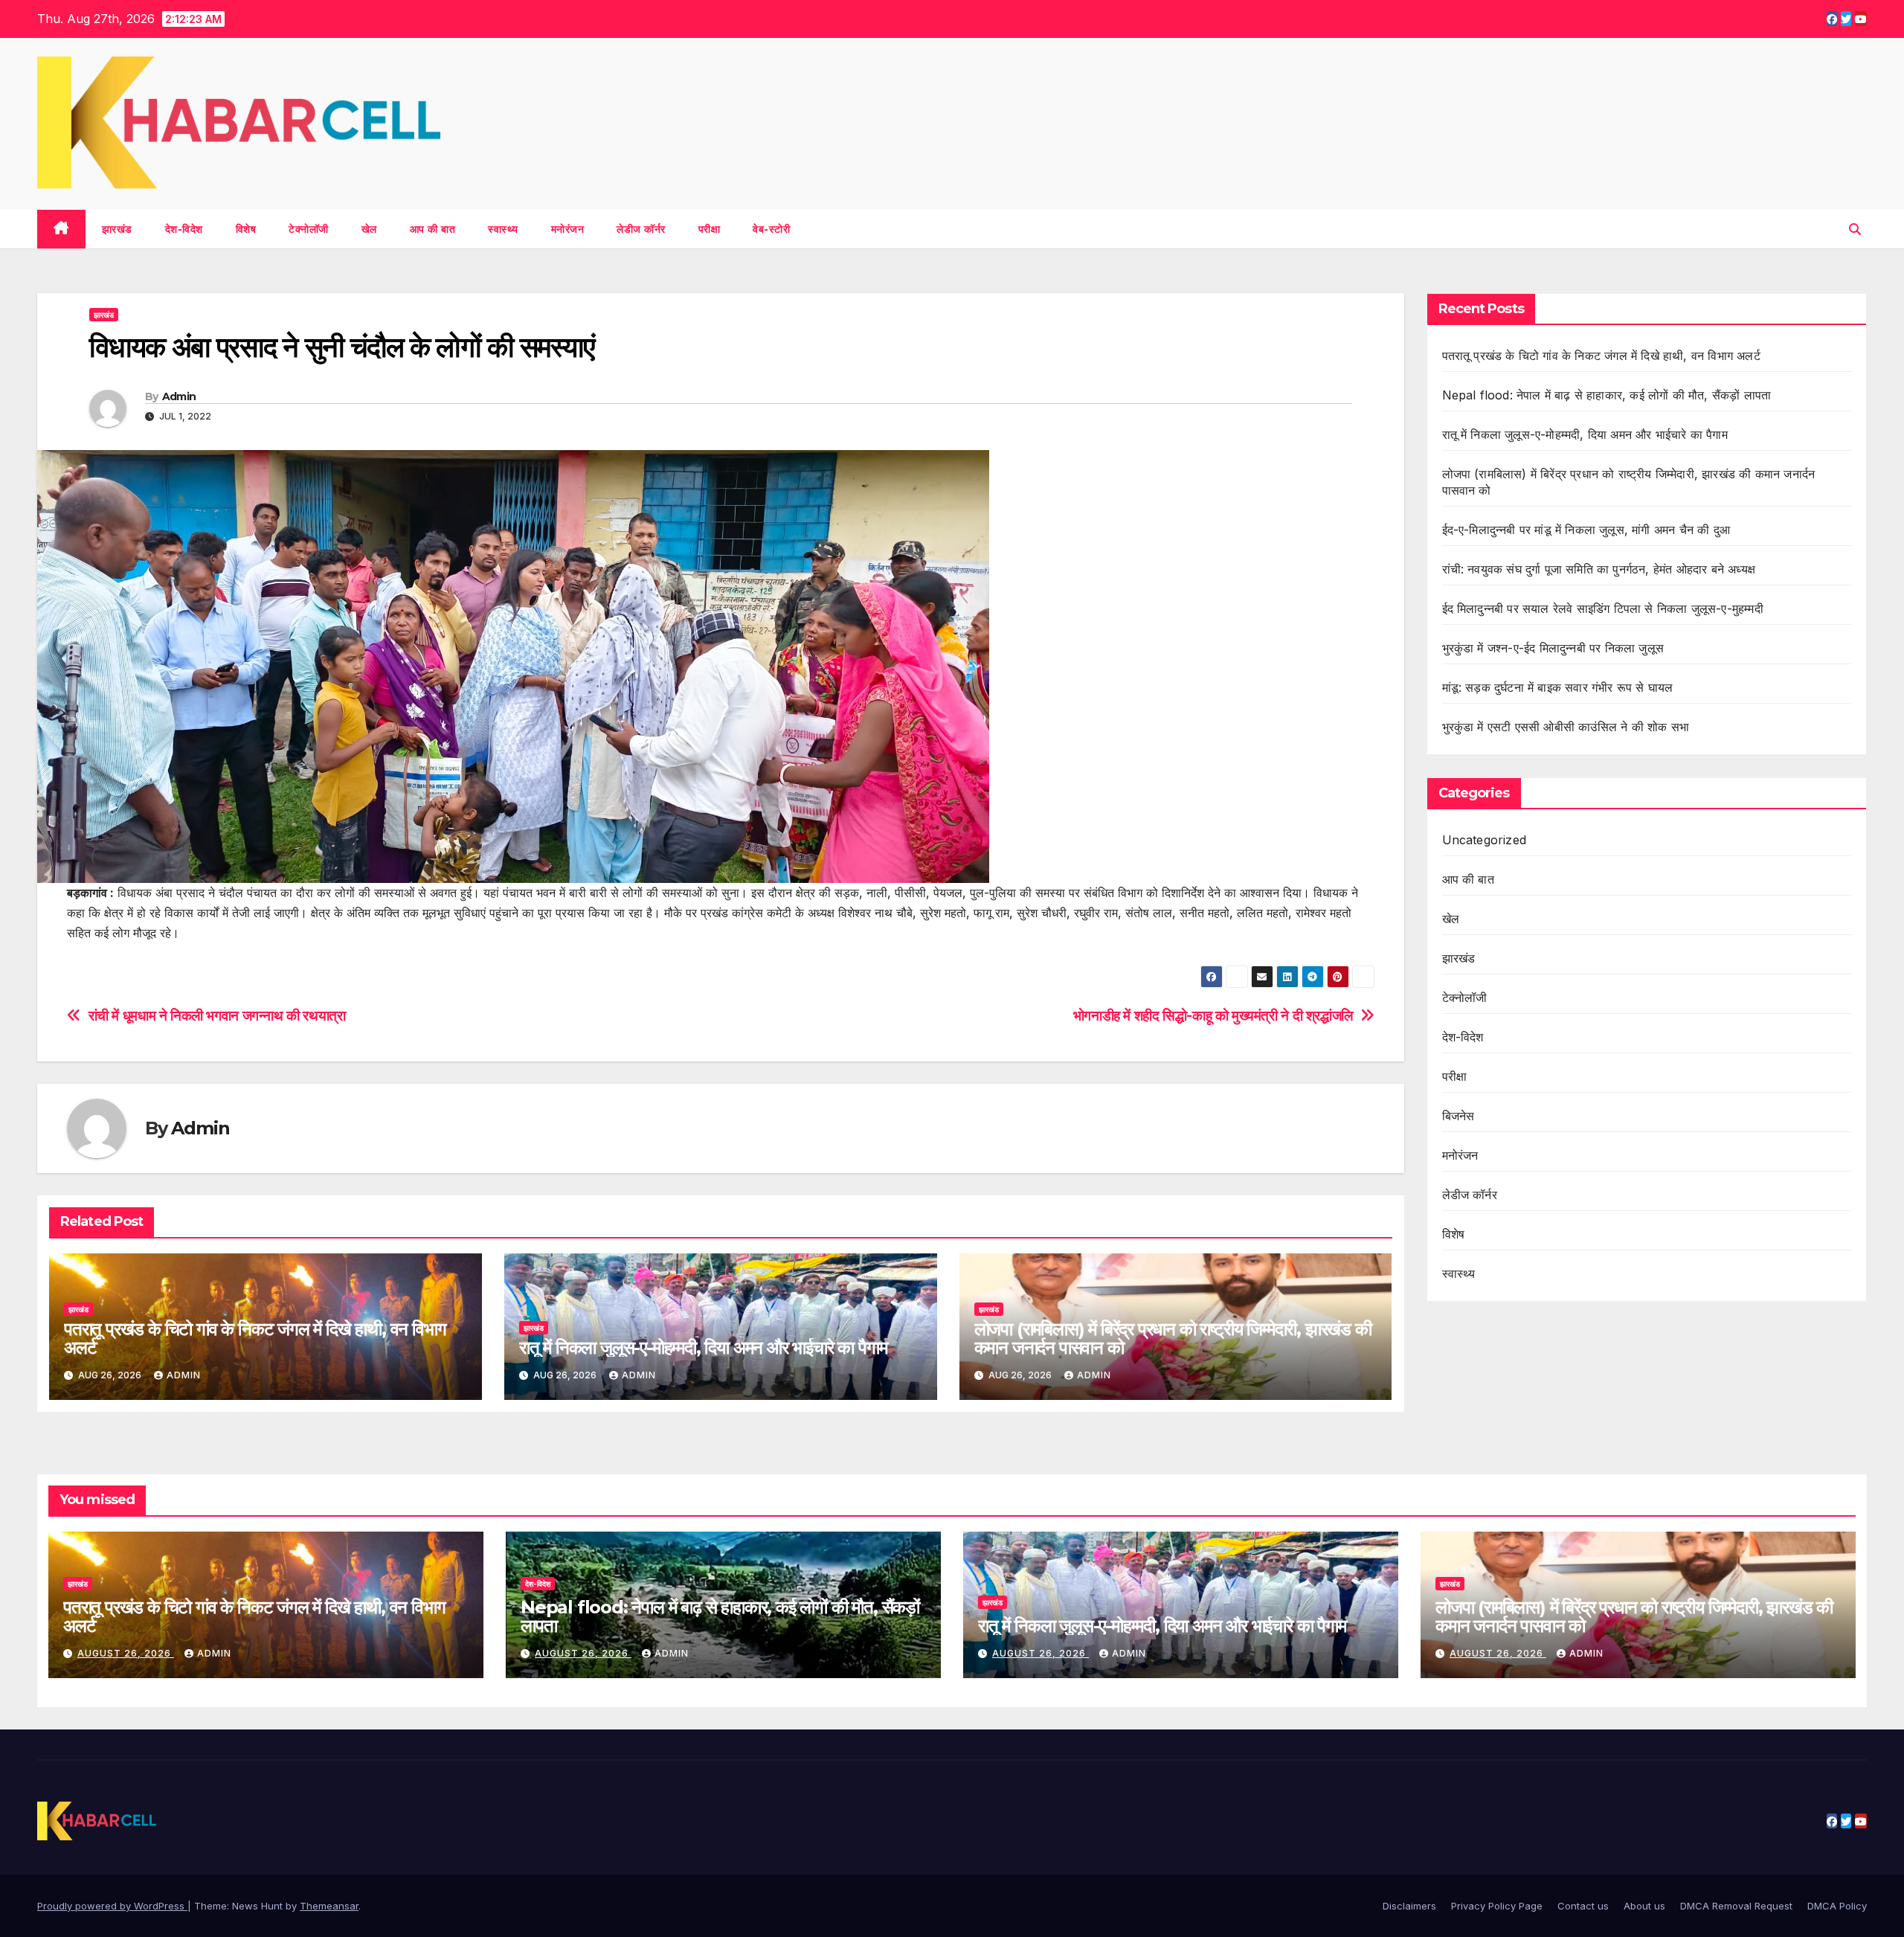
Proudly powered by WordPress (112, 1906)
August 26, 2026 (126, 1653)
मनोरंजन (568, 229)
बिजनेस (1458, 1116)
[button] (1855, 229)
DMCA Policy (1837, 1906)
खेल (369, 229)
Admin (179, 396)
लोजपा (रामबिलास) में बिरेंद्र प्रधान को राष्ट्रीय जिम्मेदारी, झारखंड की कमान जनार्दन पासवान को (1173, 1338)
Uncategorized (1485, 840)
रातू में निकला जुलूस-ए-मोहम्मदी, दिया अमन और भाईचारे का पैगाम (703, 1347)
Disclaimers (1409, 1906)
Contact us (1583, 1906)
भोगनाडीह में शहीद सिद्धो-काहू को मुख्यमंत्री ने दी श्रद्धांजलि (1213, 1016)
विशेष (246, 229)
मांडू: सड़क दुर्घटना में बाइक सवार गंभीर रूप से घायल (1558, 687)
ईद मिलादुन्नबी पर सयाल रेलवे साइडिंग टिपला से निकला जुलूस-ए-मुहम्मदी (1603, 608)
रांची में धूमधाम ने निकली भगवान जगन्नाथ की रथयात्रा (217, 1016)
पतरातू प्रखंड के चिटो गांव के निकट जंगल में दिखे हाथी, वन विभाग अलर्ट (255, 1338)
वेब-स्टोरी (771, 229)
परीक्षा (710, 229)
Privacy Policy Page (1497, 1906)
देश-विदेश (184, 229)
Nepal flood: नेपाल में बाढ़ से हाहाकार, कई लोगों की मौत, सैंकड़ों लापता (1609, 395)
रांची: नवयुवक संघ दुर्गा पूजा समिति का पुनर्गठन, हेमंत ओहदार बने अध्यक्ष (1599, 569)
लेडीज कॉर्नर (641, 229)
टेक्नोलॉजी (309, 229)
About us (1644, 1906)
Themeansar (329, 1906)
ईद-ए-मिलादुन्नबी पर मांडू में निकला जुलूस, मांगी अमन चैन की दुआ (1586, 530)
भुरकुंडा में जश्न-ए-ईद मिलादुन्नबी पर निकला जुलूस (1553, 648)
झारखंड (117, 229)
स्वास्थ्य (503, 229)
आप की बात (433, 229)
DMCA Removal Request (1736, 1906)
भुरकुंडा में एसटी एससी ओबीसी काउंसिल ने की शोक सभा (1566, 727)
